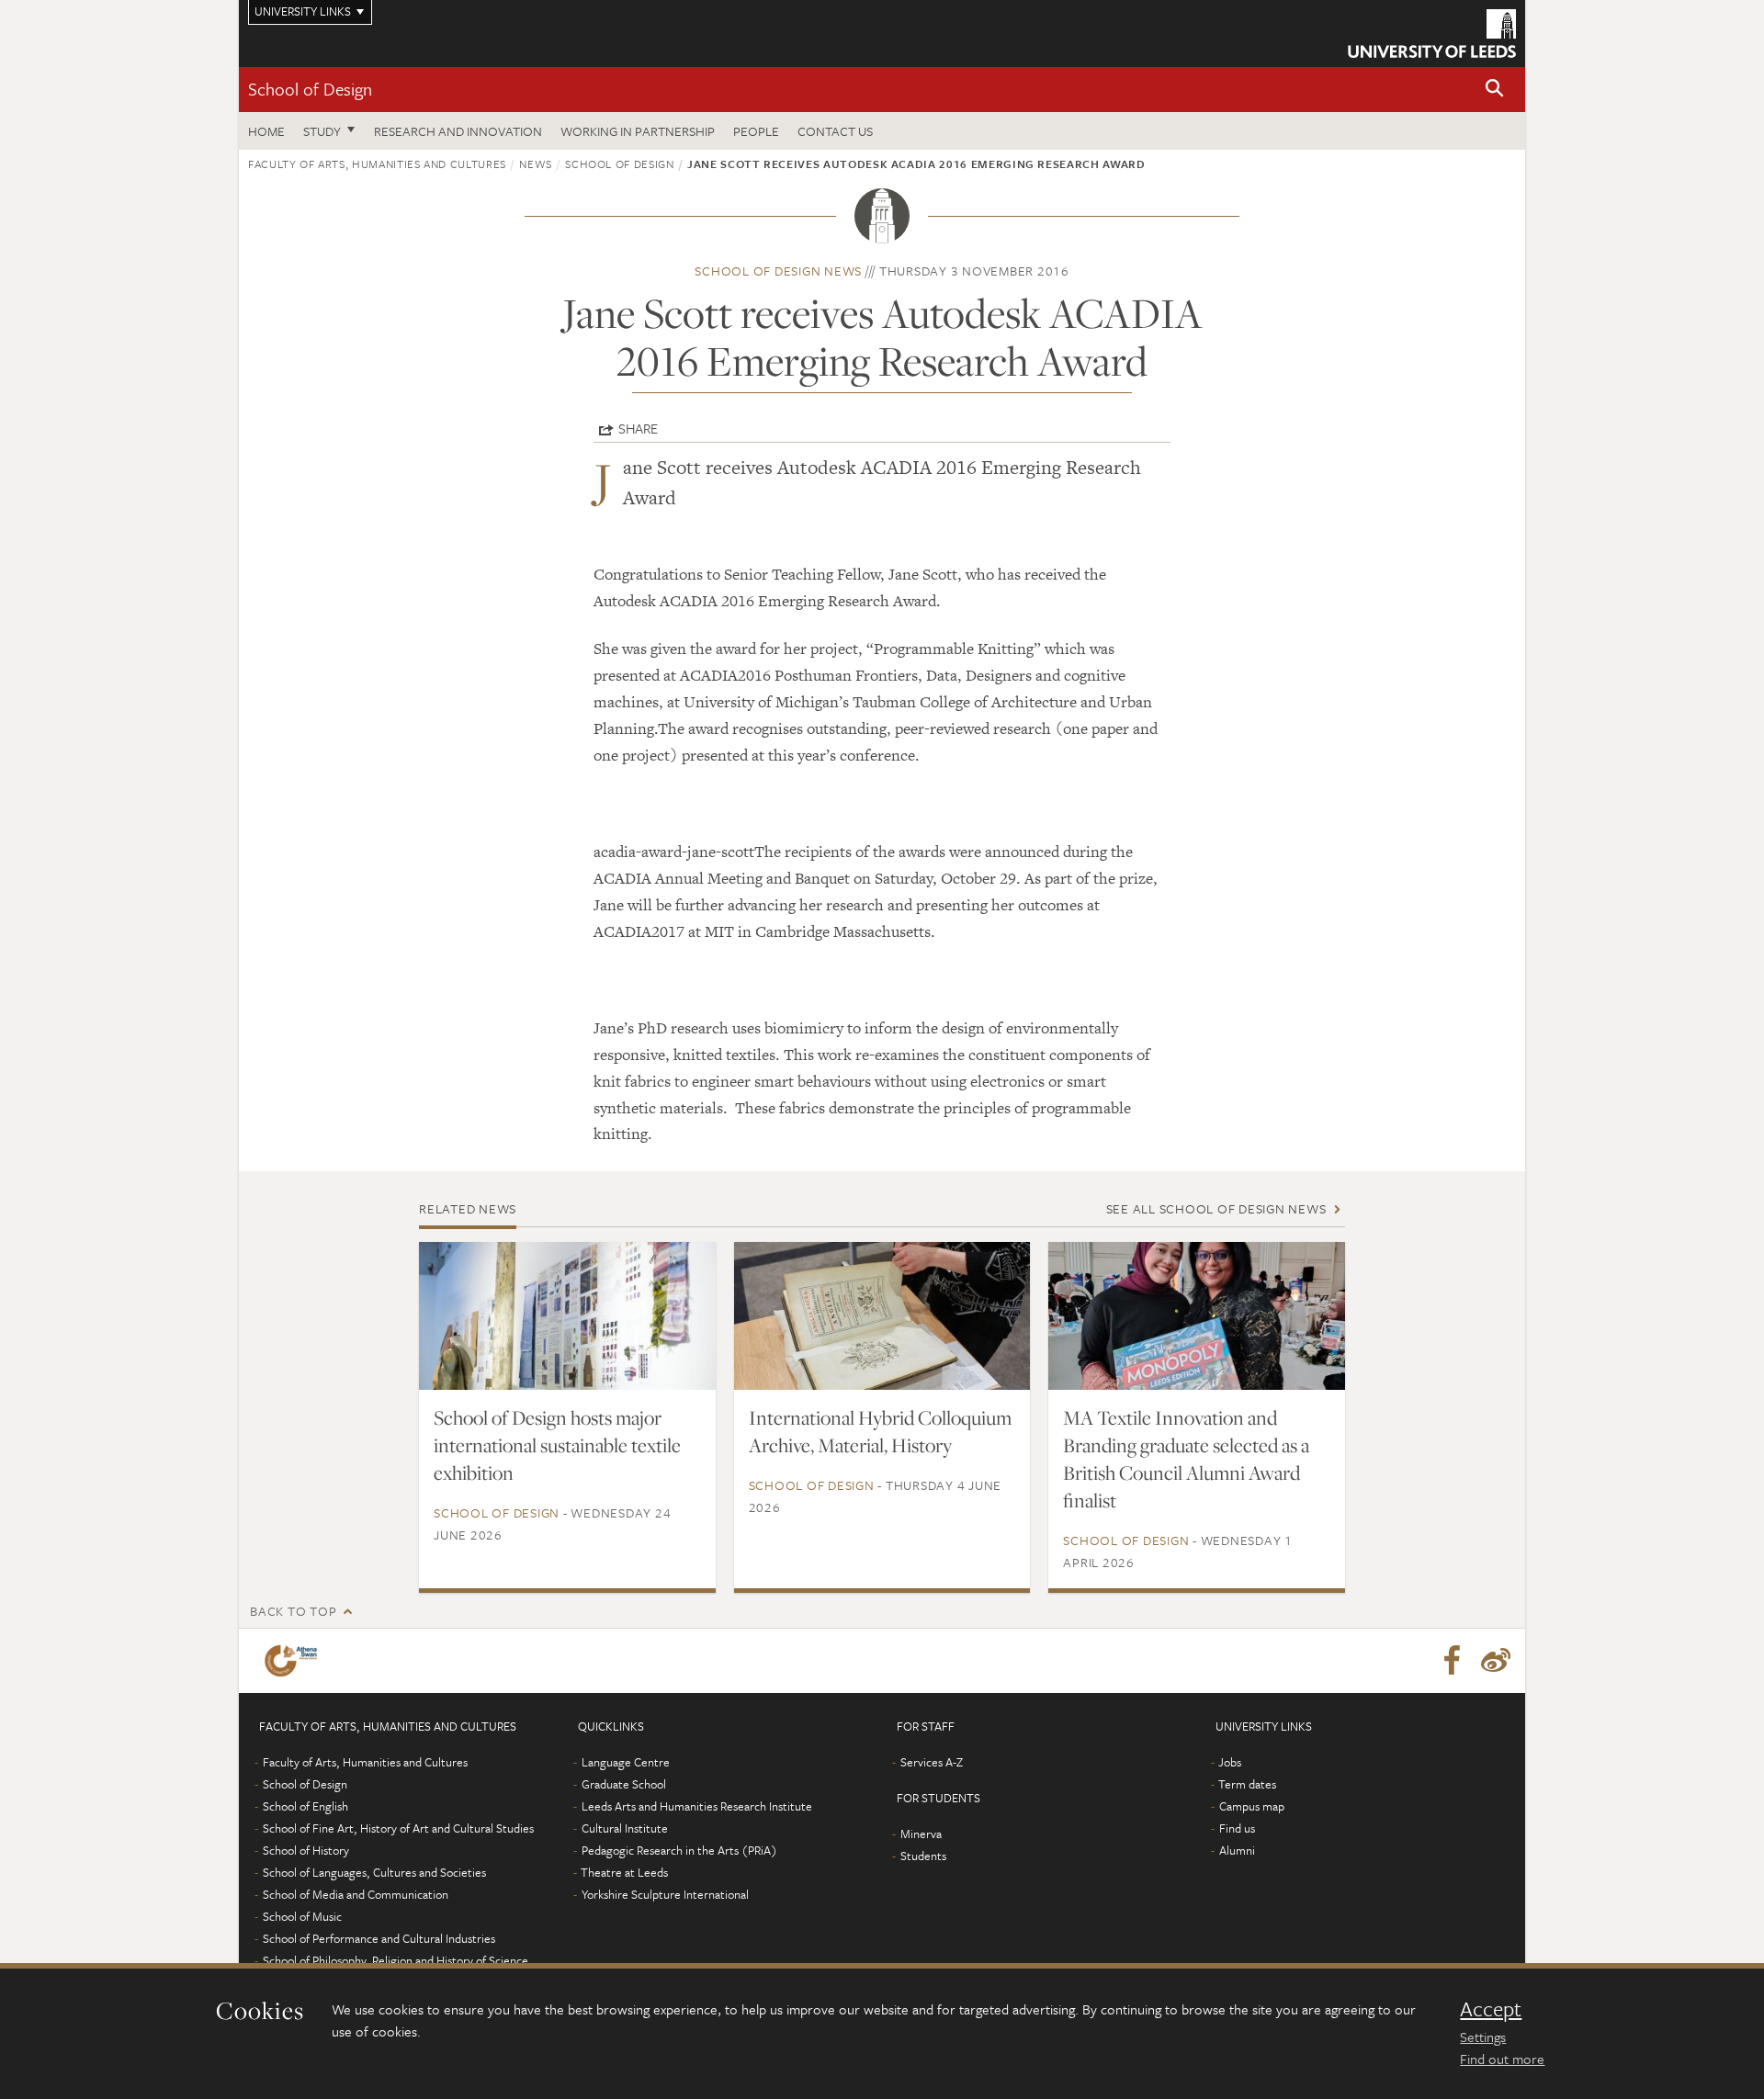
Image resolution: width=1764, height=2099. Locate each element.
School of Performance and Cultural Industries (379, 1938)
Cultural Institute (625, 1828)
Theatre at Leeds (624, 1872)
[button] (1495, 90)
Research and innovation (458, 131)
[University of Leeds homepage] (1432, 34)
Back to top (293, 1611)
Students (923, 1856)
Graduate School (624, 1784)
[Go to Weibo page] (1496, 1661)
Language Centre (626, 1762)
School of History (306, 1850)
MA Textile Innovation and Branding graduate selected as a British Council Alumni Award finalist (1186, 1459)
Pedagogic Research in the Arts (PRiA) (679, 1850)
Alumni (1237, 1850)
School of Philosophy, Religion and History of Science (396, 1960)
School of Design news (778, 271)
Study (322, 131)
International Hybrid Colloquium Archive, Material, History (880, 1431)
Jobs (1230, 1762)
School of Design (310, 89)
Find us (1237, 1828)
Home (266, 131)
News (536, 164)
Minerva (921, 1834)
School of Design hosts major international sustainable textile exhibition (557, 1445)
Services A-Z (932, 1762)
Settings (1483, 2037)
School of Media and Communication (356, 1894)
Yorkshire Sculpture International (665, 1894)
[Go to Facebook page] (1452, 1661)
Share (638, 428)
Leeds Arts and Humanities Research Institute (697, 1806)
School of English (305, 1806)
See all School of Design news (1216, 1208)
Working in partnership (638, 131)
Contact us (835, 131)
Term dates (1247, 1784)
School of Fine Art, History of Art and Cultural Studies (398, 1828)
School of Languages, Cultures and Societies (374, 1872)
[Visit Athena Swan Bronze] (294, 1661)
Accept (1491, 2009)
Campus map (1252, 1806)
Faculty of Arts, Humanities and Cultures (377, 164)
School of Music (302, 1916)
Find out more (1502, 2059)
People (756, 131)
